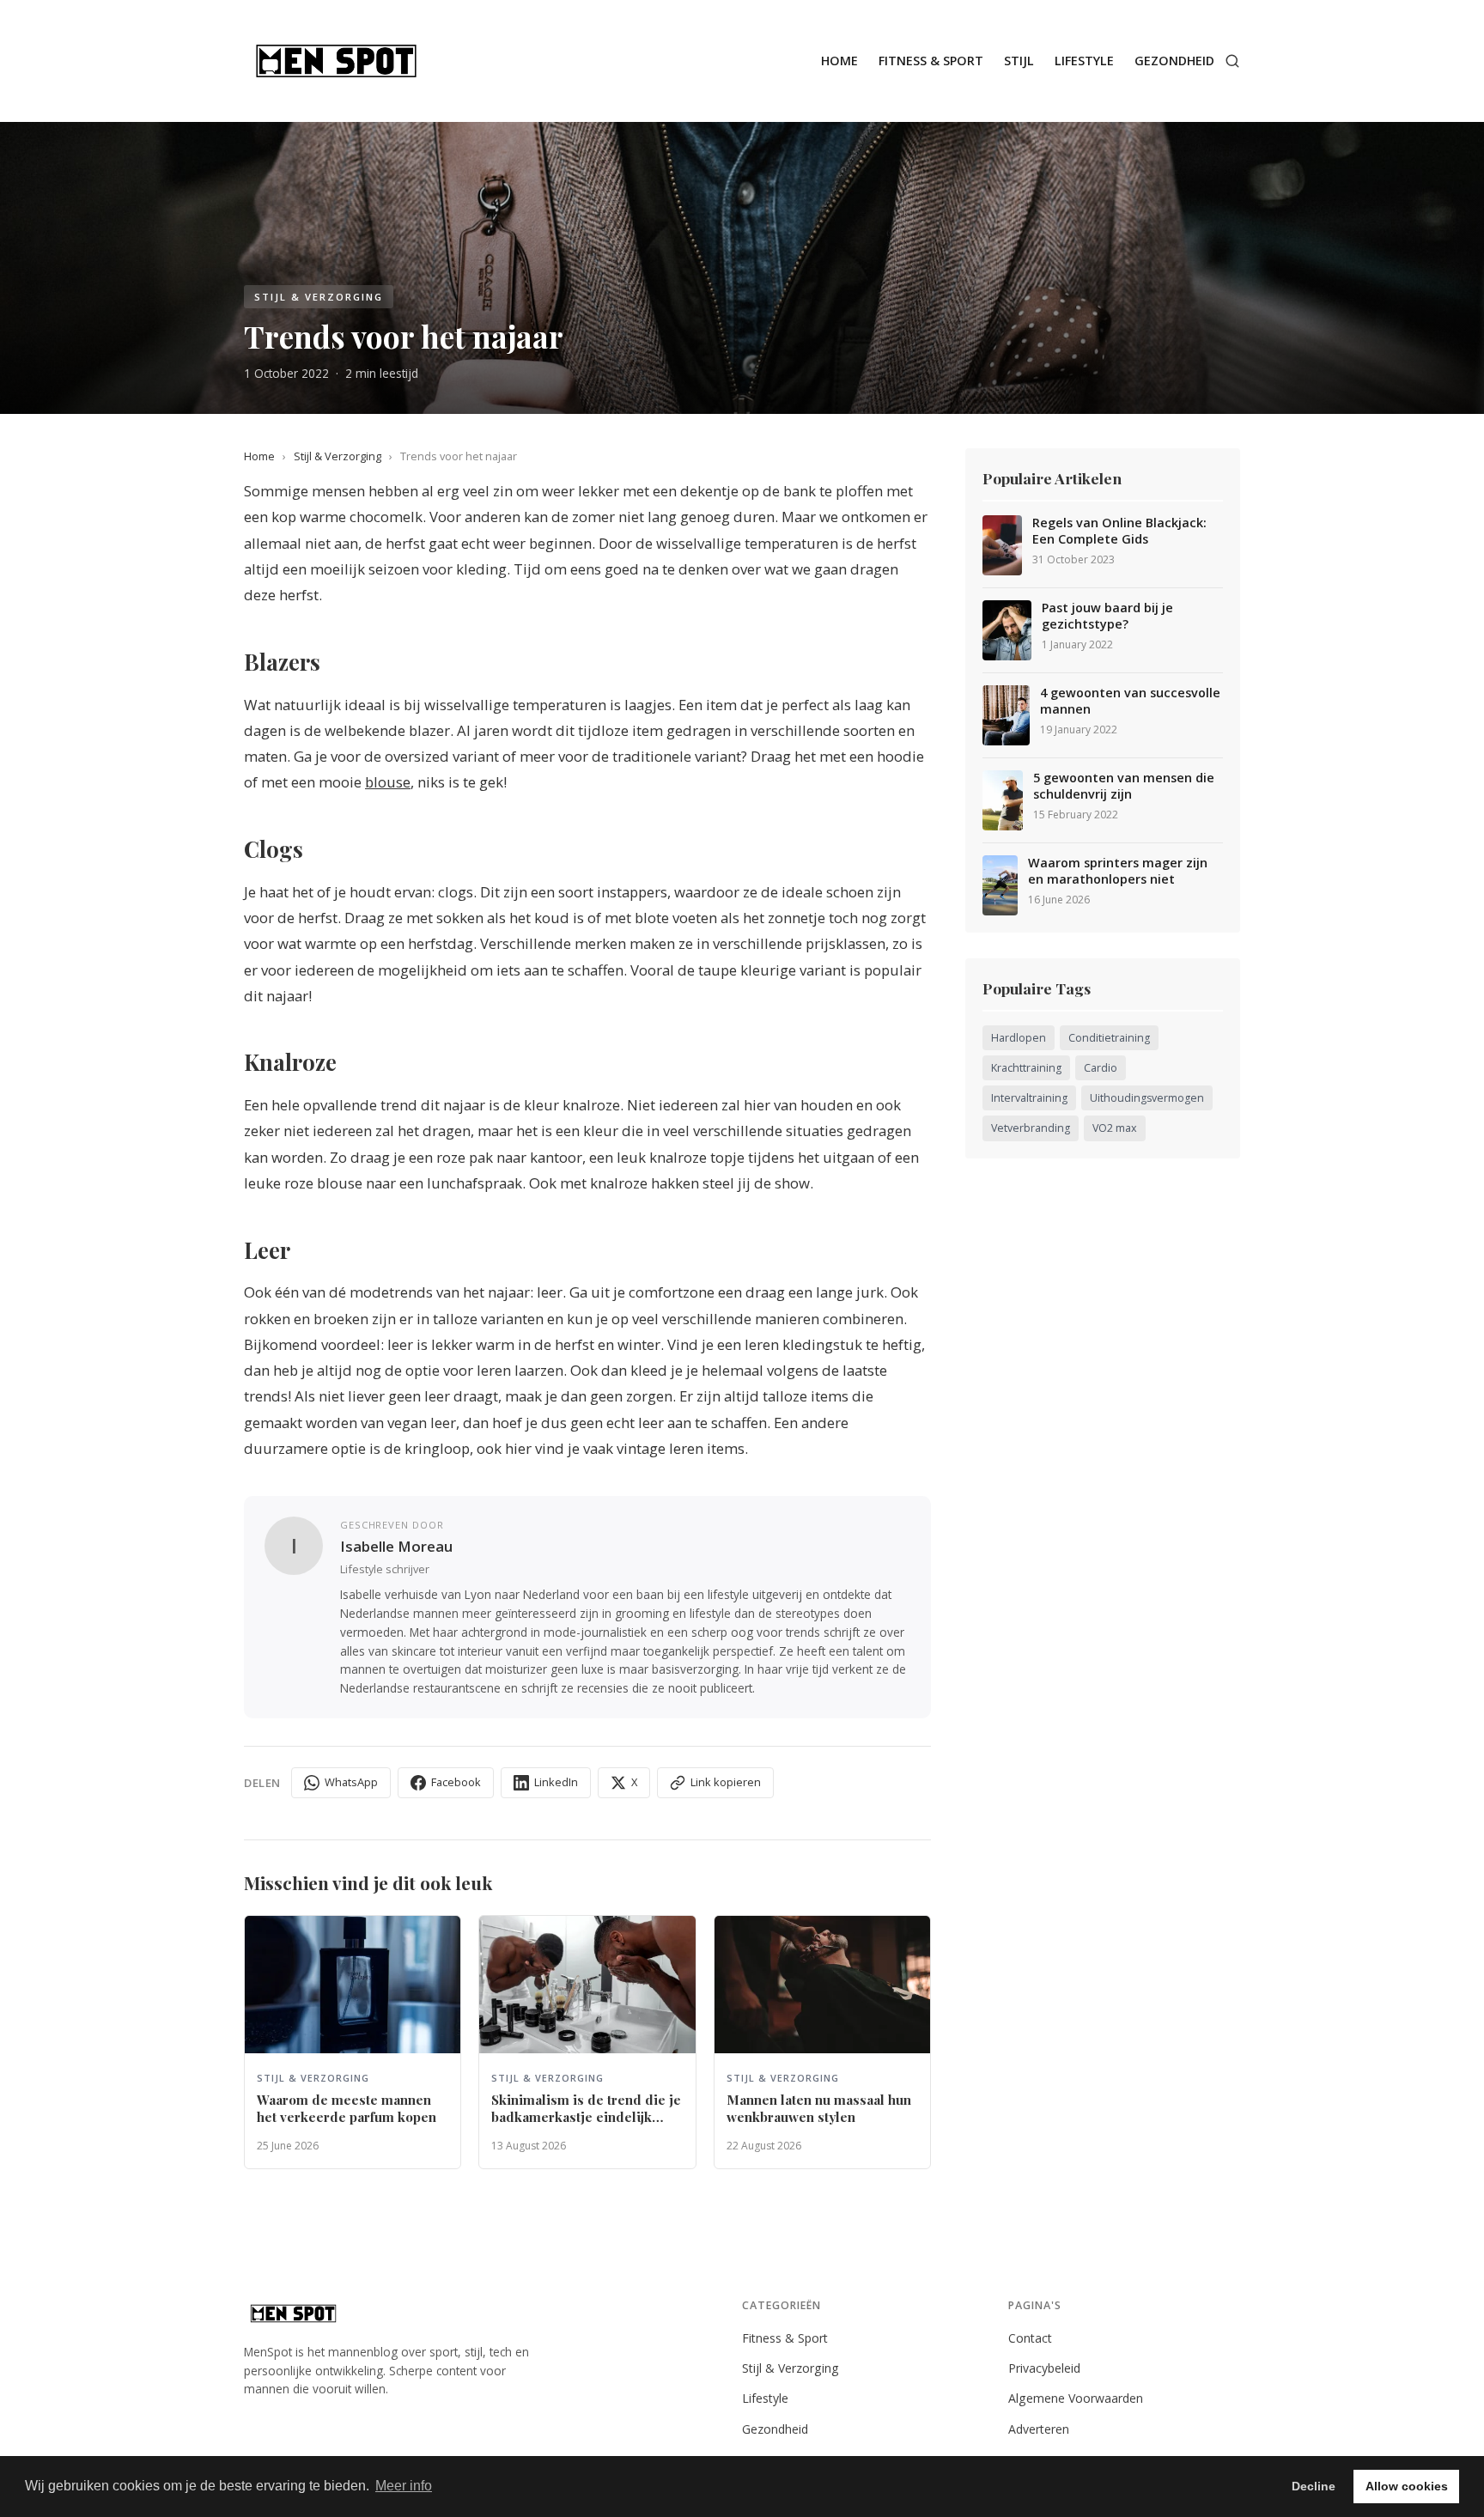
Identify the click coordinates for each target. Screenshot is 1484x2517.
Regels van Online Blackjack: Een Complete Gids (1119, 531)
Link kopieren (726, 1782)
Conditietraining (1109, 1038)
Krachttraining (1026, 1068)
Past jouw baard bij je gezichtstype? (1107, 616)
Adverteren (1039, 2429)
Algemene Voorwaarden (1076, 2398)
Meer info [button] (404, 2486)
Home (839, 61)
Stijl (1019, 61)
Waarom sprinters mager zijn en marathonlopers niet (1118, 871)
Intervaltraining (1029, 1098)
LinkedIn (556, 1782)
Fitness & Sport (931, 61)
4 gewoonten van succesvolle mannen (1130, 701)
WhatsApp (351, 1782)
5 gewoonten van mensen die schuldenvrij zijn (1124, 786)
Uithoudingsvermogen (1147, 1098)
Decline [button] (1314, 2486)
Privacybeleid (1044, 2368)
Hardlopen (1019, 1038)
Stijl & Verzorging (338, 456)
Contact (1030, 2338)
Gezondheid (1174, 61)
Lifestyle (1084, 61)
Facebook (456, 1782)
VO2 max (1115, 1128)
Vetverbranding (1031, 1128)
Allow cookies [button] (1407, 2486)
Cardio (1101, 1068)
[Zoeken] (1232, 61)
